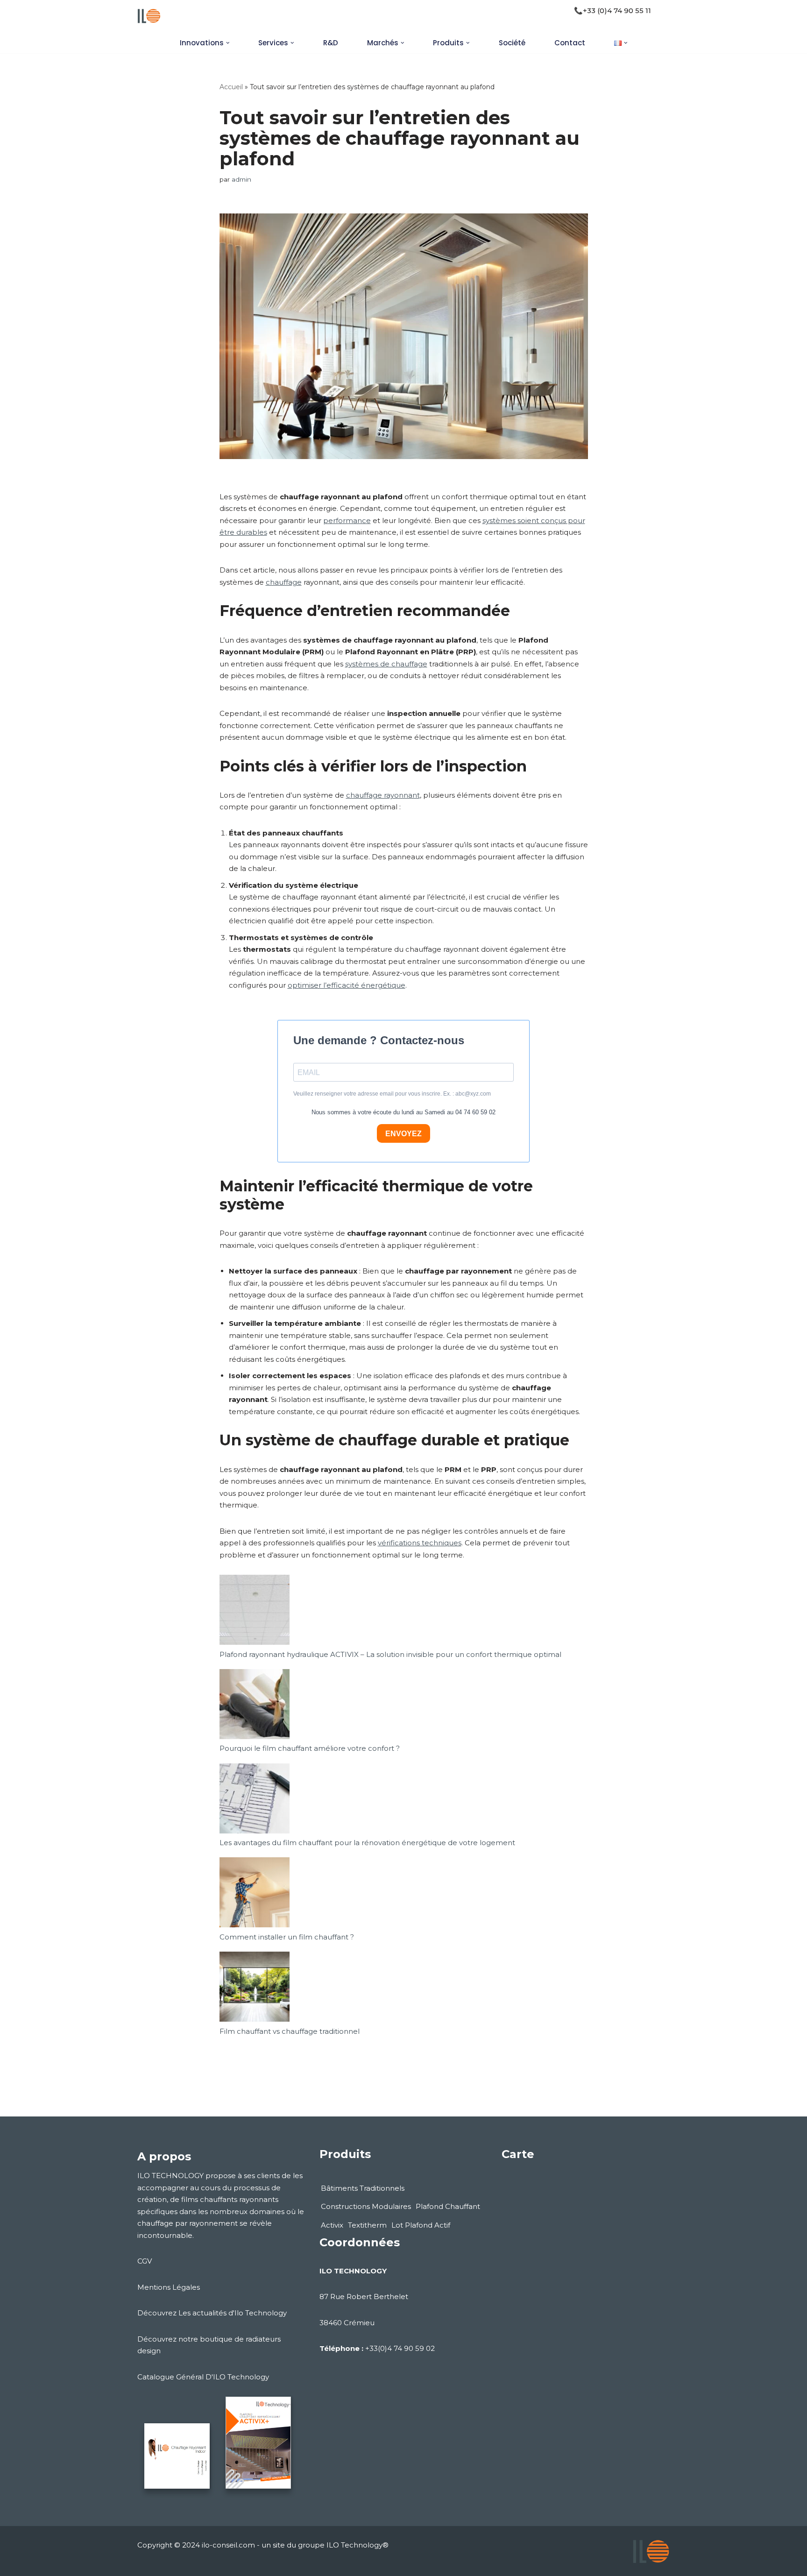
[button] (228, 43)
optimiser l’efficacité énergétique (347, 985)
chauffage (284, 582)
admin (241, 179)
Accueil (231, 87)
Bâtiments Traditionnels (363, 2188)
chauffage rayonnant (383, 795)
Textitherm (367, 2225)
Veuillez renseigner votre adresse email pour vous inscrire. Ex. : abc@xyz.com (392, 1094)
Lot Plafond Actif (421, 2225)
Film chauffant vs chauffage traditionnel (290, 2031)
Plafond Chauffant (448, 2206)
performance (347, 520)
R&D (331, 43)
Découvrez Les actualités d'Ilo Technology (212, 2313)
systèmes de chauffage (386, 664)
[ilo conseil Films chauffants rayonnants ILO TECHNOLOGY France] (149, 16)
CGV (145, 2261)
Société (512, 43)
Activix (332, 2225)
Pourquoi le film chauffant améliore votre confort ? (310, 1748)
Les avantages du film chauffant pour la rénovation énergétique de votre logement (367, 1843)
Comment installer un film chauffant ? (287, 1937)
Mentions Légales (169, 2287)
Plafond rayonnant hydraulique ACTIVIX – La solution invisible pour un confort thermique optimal (390, 1654)
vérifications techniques (420, 1543)
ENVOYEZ (403, 1134)
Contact (570, 43)
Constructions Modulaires (366, 2206)
